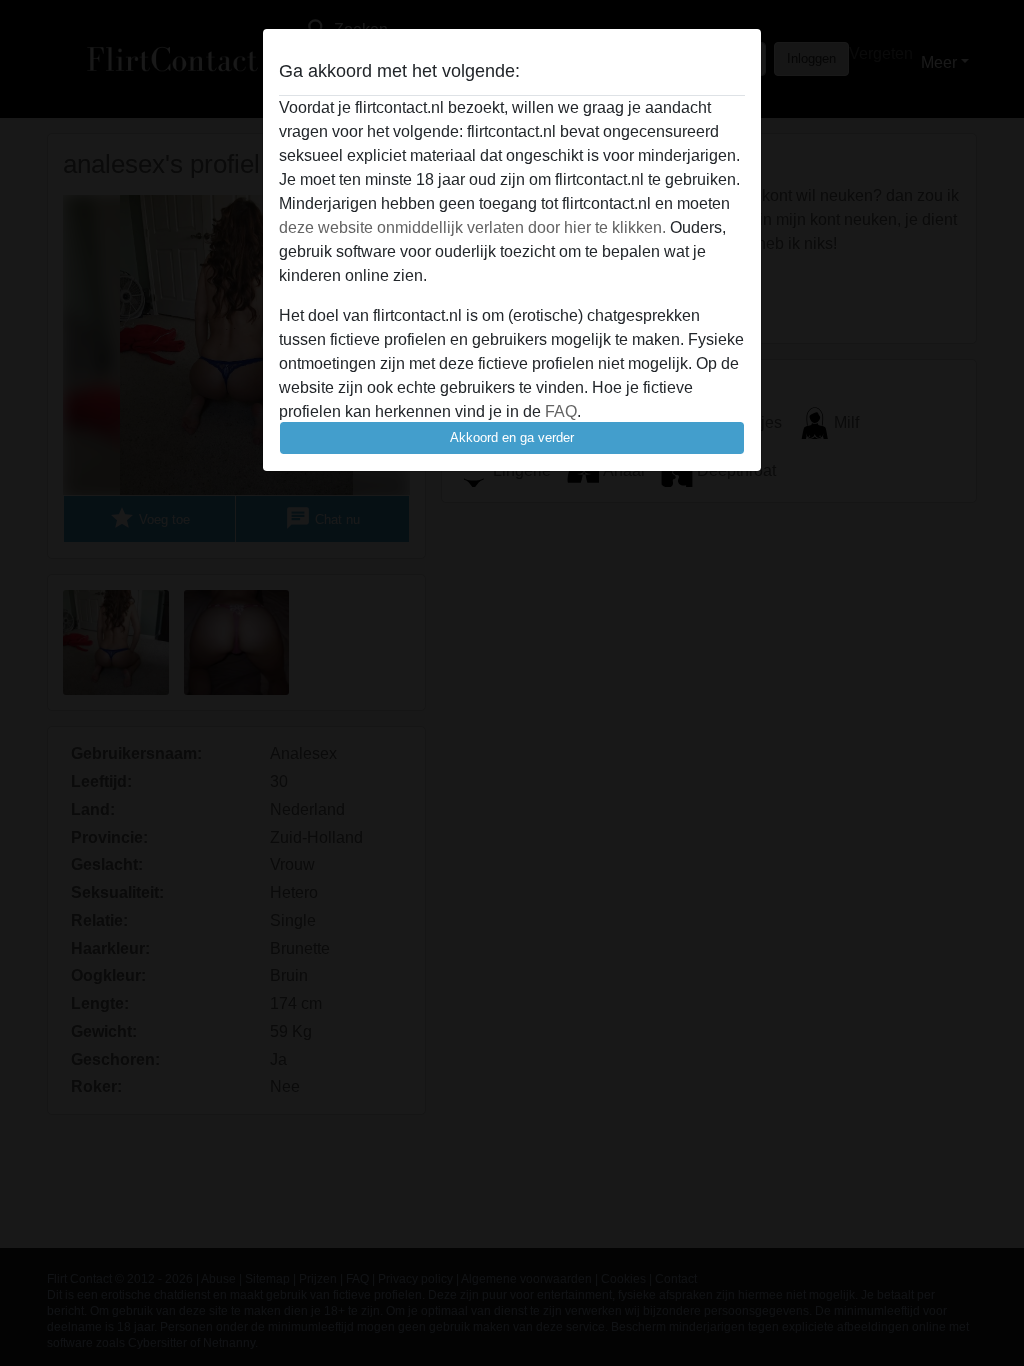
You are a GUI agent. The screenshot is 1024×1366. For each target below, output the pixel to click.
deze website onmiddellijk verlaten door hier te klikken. (472, 227)
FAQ (561, 411)
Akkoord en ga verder (512, 437)
